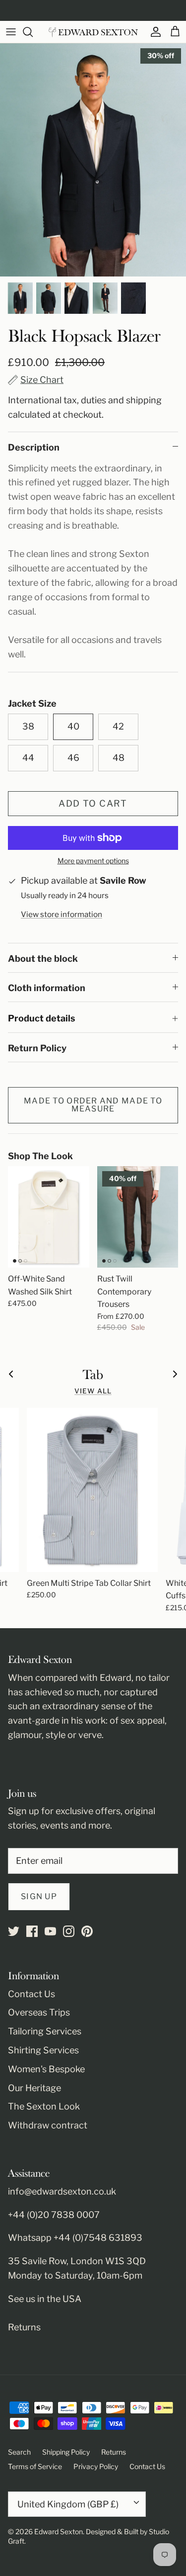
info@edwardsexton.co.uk (62, 2191)
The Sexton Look (44, 2106)
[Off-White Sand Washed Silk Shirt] (49, 1217)
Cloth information (47, 988)
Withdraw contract (48, 2125)
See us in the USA (45, 2299)
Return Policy (37, 1048)
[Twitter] (14, 1931)
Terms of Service (35, 2466)
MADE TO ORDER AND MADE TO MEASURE (93, 1105)
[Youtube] (50, 1931)
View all (93, 1391)
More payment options (93, 861)
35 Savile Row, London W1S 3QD (77, 2261)
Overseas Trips (39, 2012)
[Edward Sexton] (93, 32)
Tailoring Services (45, 2031)
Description (34, 447)
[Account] (153, 32)
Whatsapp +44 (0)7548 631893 (75, 2238)
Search (19, 2452)
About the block (43, 959)
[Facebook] (32, 1931)
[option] (93, 160)
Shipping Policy (66, 2452)
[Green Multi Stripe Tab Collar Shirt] (92, 1490)
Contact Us (31, 1994)
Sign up (39, 1896)
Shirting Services (43, 2050)
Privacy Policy (96, 2466)
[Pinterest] (87, 1931)
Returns (24, 2327)
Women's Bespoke (46, 2069)
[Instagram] (69, 1931)
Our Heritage (34, 2088)
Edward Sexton (59, 2531)
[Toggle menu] (11, 32)
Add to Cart (93, 803)
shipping (144, 400)
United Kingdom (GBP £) (68, 2504)
